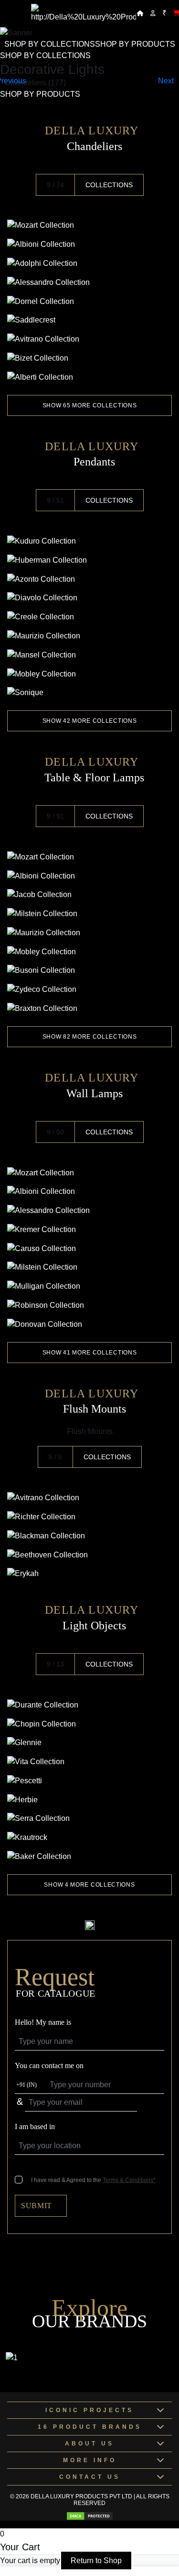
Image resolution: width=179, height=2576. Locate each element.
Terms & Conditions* (129, 2180)
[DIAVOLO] (89, 598)
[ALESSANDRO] (89, 282)
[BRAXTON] (89, 1008)
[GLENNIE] (89, 1743)
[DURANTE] (89, 1705)
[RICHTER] (89, 1517)
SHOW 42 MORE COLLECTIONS (90, 721)
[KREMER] (89, 1229)
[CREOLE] (89, 617)
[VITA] (89, 1762)
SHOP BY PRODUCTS (135, 44)
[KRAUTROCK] (89, 1837)
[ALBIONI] (89, 244)
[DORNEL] (89, 301)
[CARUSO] (89, 1248)
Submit (37, 2206)
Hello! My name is (43, 2022)
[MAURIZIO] (89, 636)
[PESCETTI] (89, 1781)
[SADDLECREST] (89, 320)
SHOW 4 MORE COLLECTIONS (89, 1885)
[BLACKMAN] (89, 1536)
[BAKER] (89, 1856)
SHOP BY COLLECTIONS (50, 44)
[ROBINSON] (89, 1305)
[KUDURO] (89, 541)
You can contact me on (49, 2066)
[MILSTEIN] (89, 914)
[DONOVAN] (89, 1324)
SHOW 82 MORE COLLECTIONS (90, 1037)
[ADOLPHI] (89, 263)
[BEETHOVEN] (89, 1555)
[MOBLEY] (89, 674)
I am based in (35, 2126)
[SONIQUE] (89, 693)
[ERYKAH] (89, 1574)
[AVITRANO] (89, 339)
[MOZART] (89, 226)
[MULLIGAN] (89, 1286)
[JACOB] (89, 895)
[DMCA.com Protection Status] (90, 2516)
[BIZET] (89, 358)
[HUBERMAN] (89, 560)
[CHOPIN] (89, 1724)
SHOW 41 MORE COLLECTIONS (90, 1353)
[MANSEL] (89, 655)
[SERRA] (89, 1819)
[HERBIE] (89, 1800)
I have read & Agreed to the (93, 2180)
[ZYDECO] (89, 989)
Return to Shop (96, 2561)
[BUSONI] (89, 971)
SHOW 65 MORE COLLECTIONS (90, 405)
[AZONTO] (89, 579)
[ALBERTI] (89, 377)
